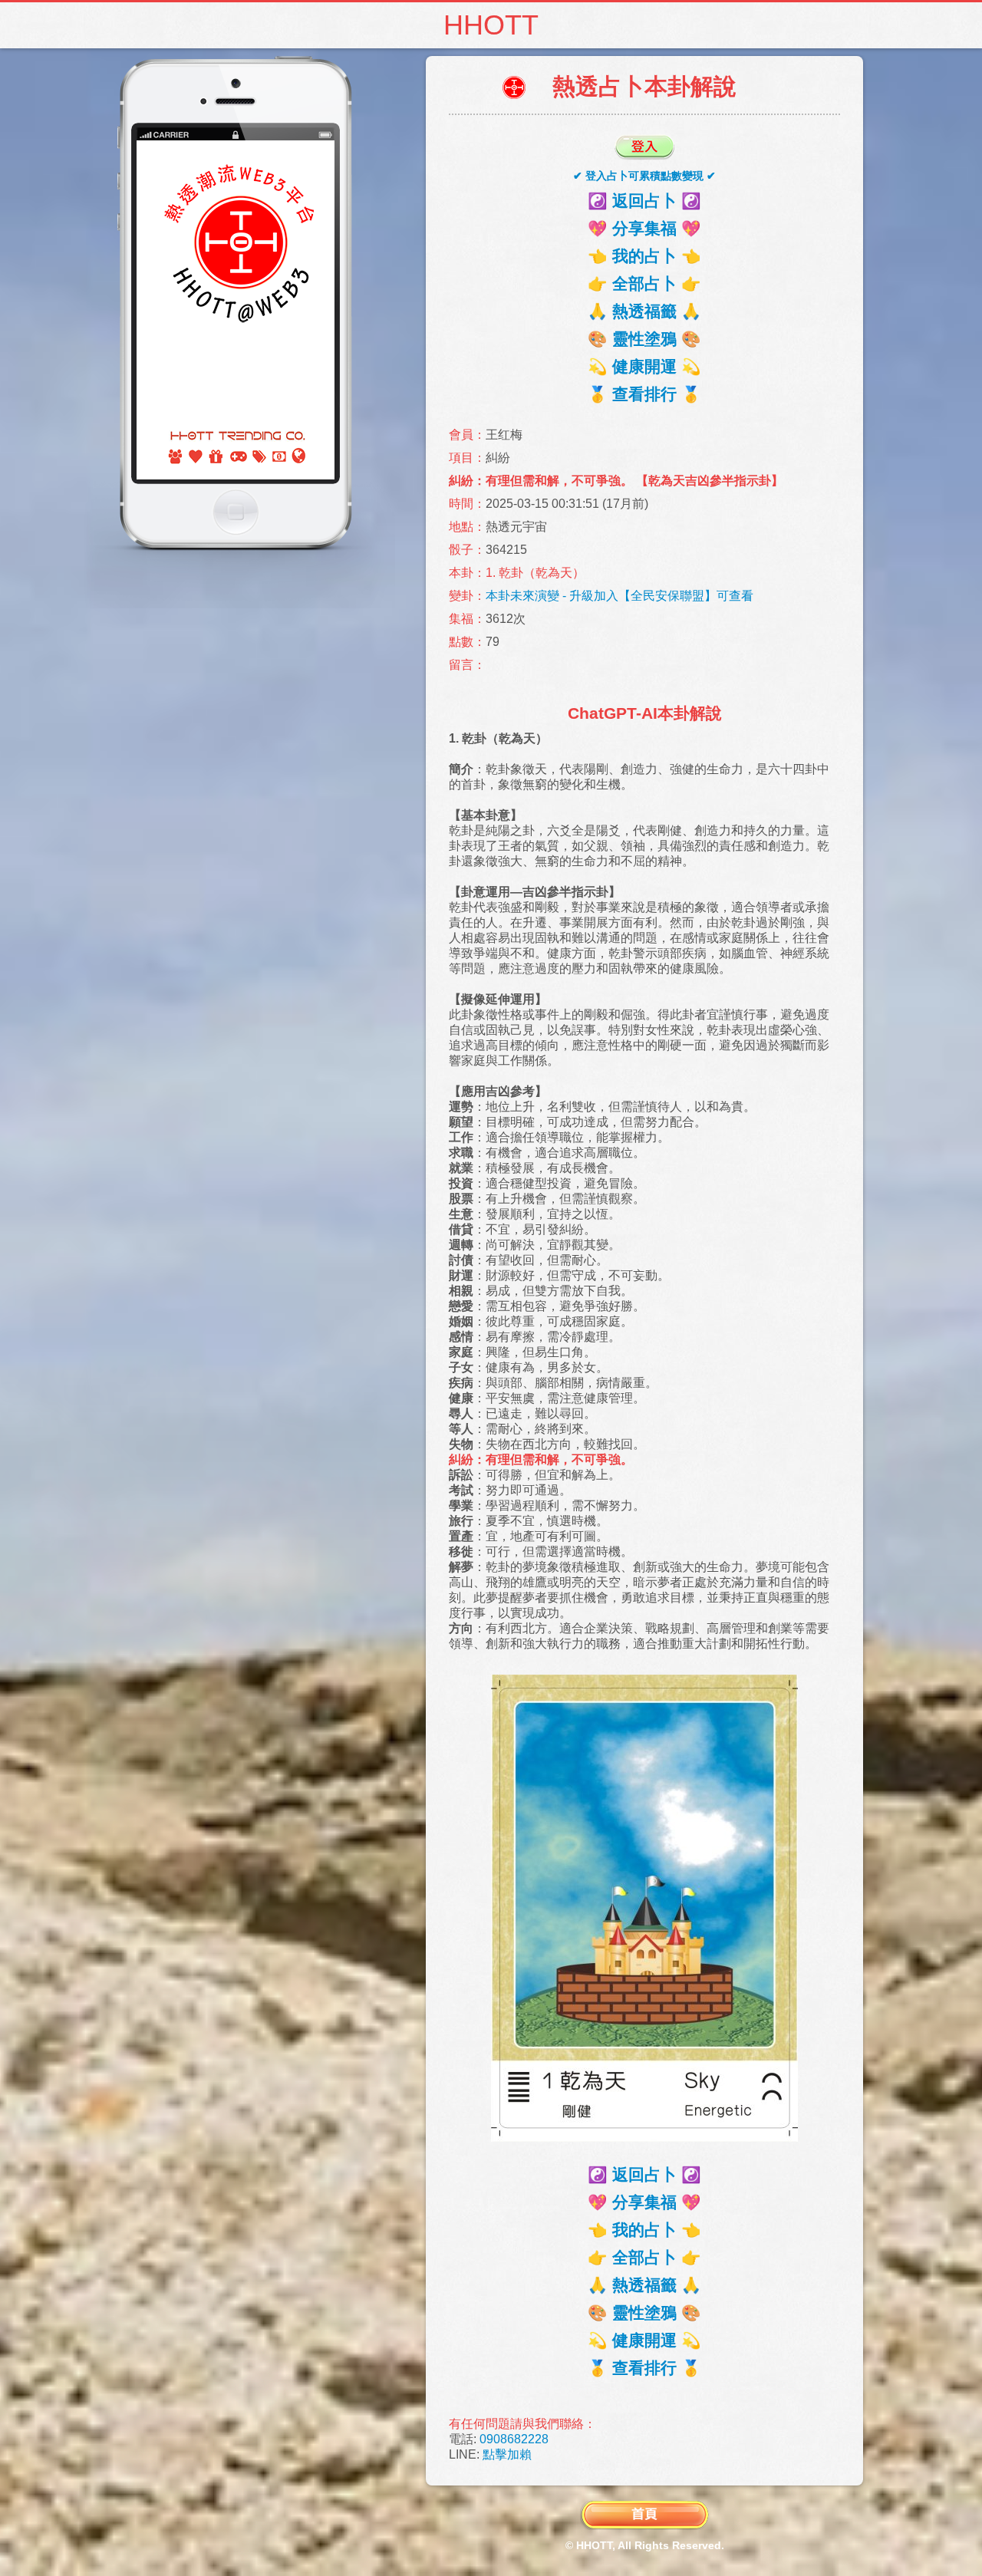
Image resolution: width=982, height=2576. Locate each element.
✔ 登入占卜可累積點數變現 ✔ (644, 176)
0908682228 (514, 2439)
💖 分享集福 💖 (644, 228)
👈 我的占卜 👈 (644, 256)
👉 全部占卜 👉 (644, 283)
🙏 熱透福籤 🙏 (644, 311)
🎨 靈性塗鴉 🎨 (644, 339)
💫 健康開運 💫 (644, 366)
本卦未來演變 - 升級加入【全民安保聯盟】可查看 (620, 596)
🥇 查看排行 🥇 (644, 394)
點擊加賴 (507, 2454)
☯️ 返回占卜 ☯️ (644, 201)
